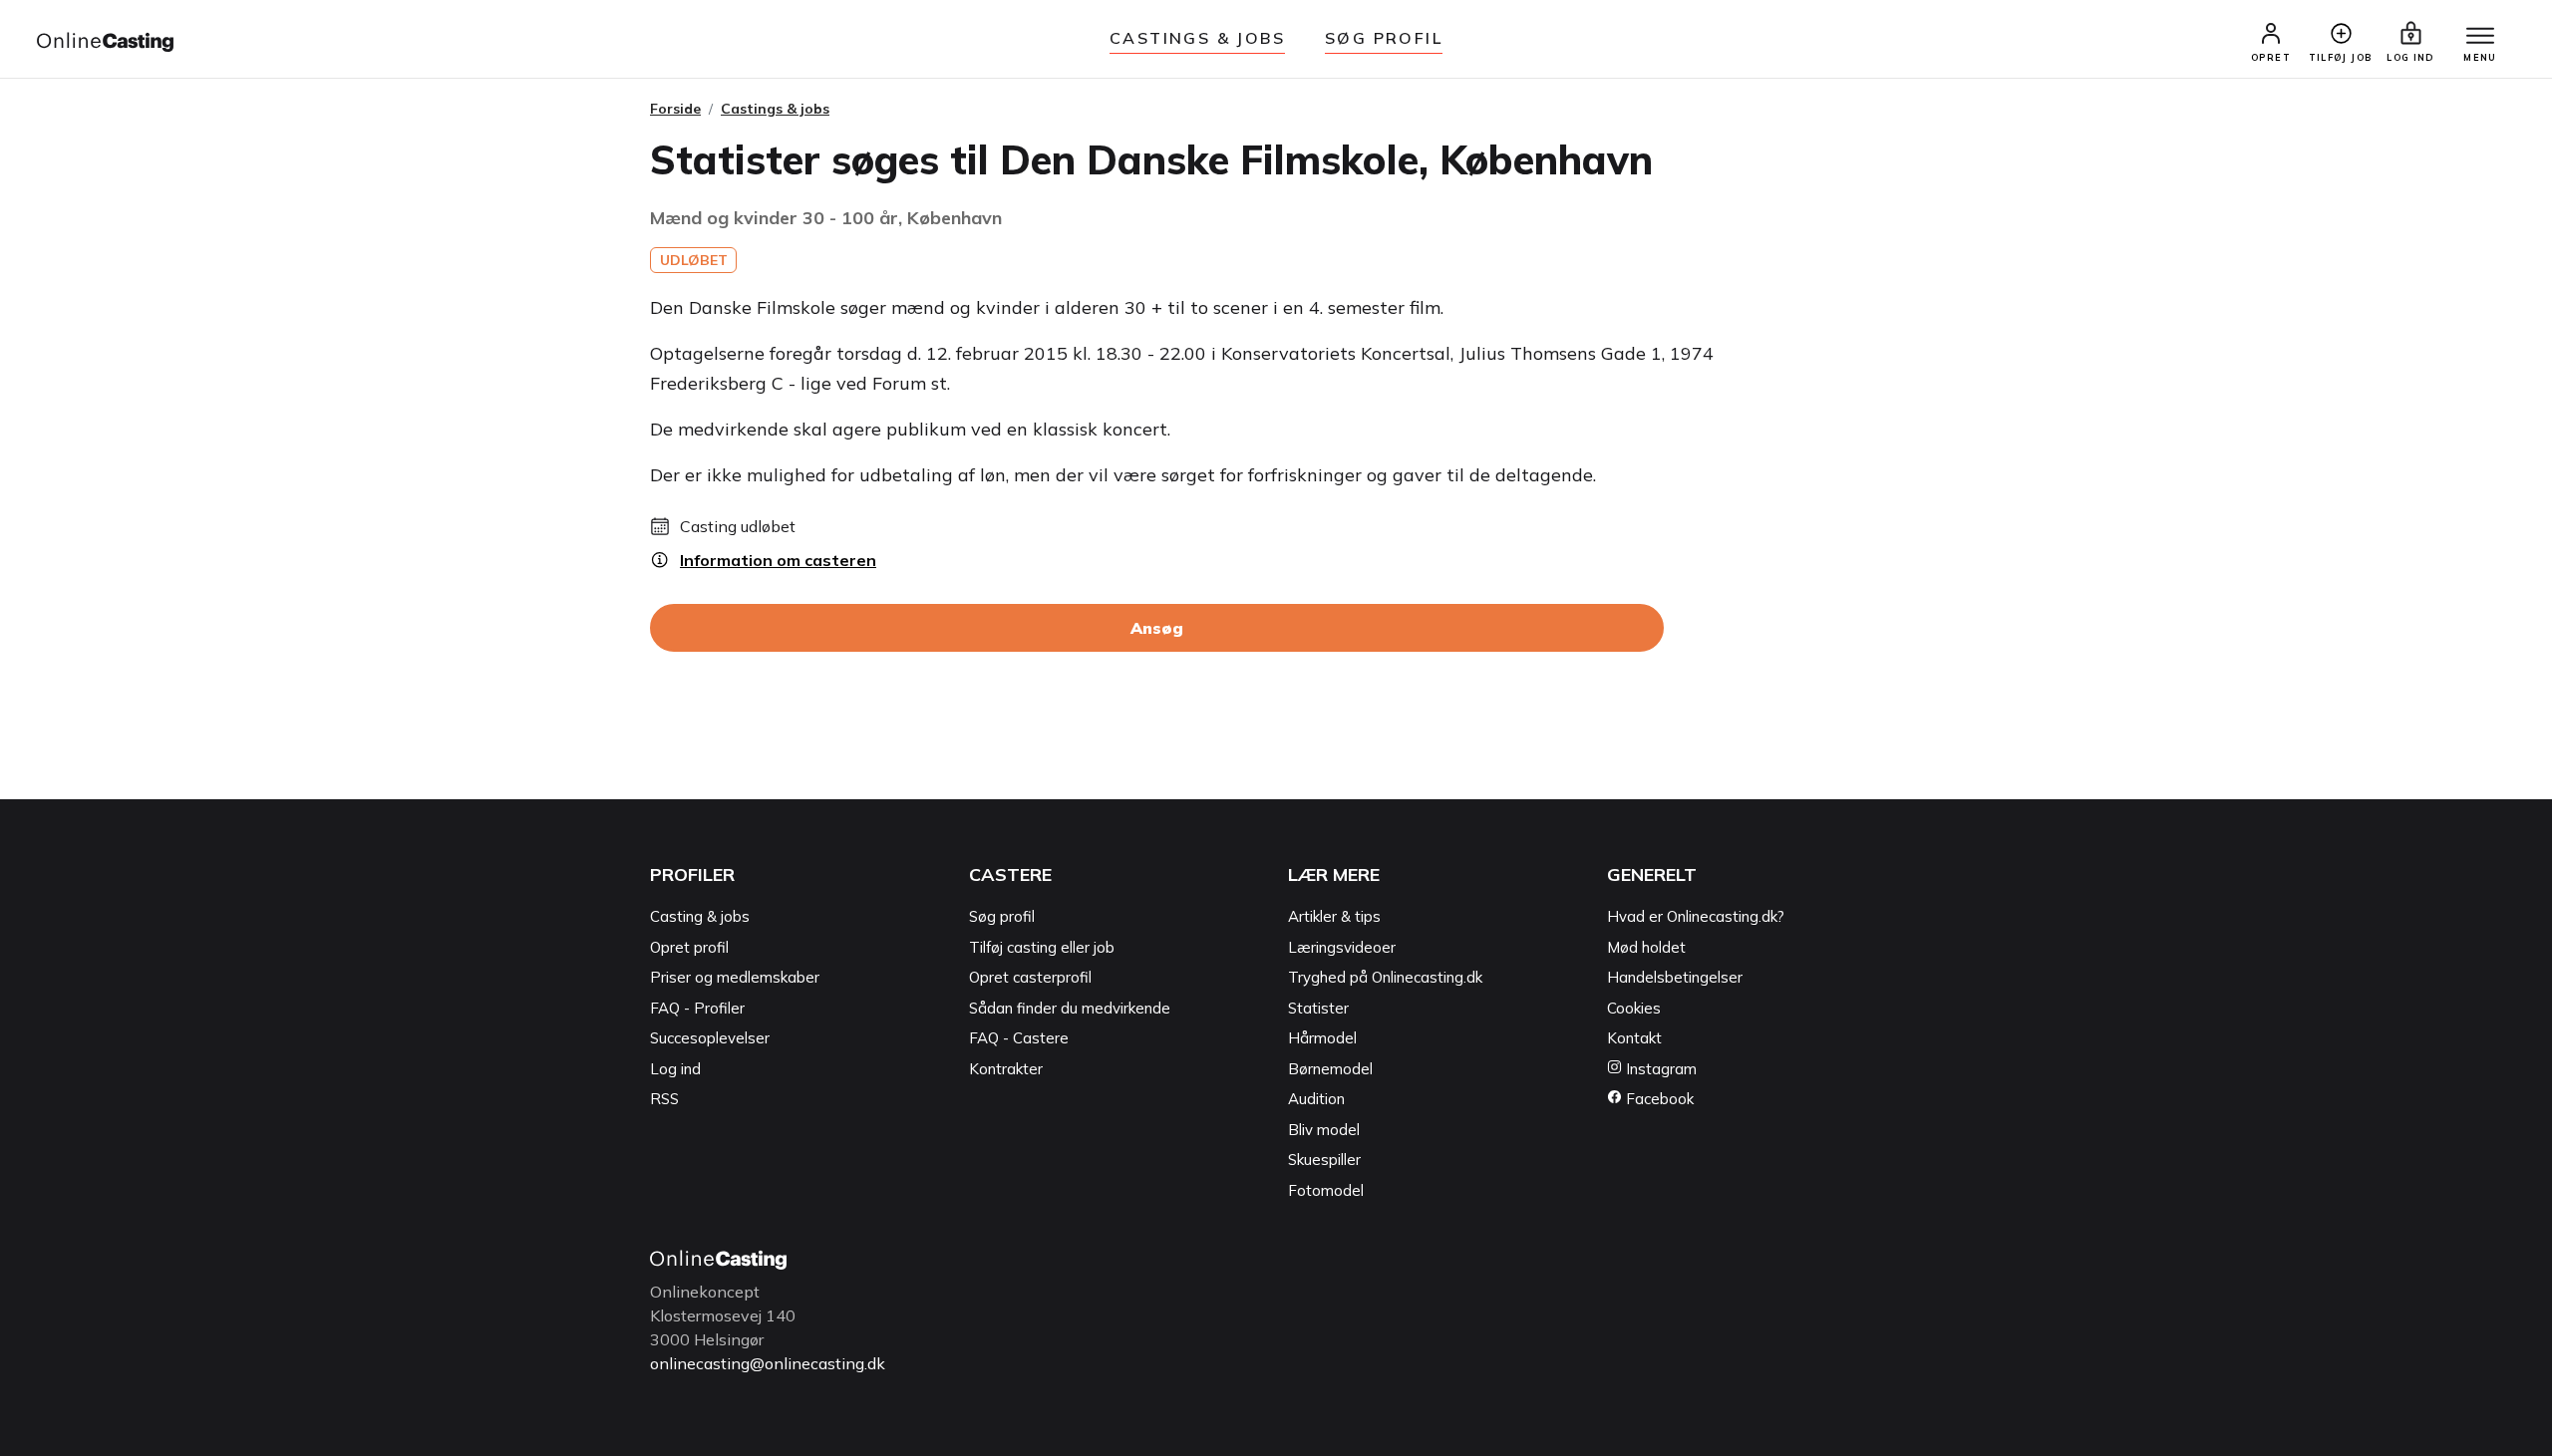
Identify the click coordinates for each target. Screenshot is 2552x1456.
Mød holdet (1646, 947)
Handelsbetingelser (1675, 977)
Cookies (1634, 1008)
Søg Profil (1384, 38)
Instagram (1659, 1069)
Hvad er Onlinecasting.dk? (1696, 916)
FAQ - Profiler (697, 1008)
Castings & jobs (1197, 38)
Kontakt (1634, 1038)
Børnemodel (1330, 1069)
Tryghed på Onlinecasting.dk (1385, 977)
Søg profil (1002, 916)
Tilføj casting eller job (1042, 947)
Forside (675, 109)
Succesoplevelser (710, 1038)
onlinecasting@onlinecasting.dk (768, 1363)
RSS (664, 1099)
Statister (1318, 1008)
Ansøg (1157, 628)
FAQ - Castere (1019, 1038)
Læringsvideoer (1342, 947)
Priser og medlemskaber (735, 977)
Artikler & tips (1334, 916)
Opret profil (689, 947)
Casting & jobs (700, 916)
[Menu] (2480, 37)
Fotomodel (1326, 1190)
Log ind (675, 1069)
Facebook (1658, 1099)
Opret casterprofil (1030, 977)
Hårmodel (1322, 1038)
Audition (1316, 1099)
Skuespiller (1324, 1160)
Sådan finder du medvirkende (1070, 1008)
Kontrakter (1006, 1069)
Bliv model (1324, 1130)
